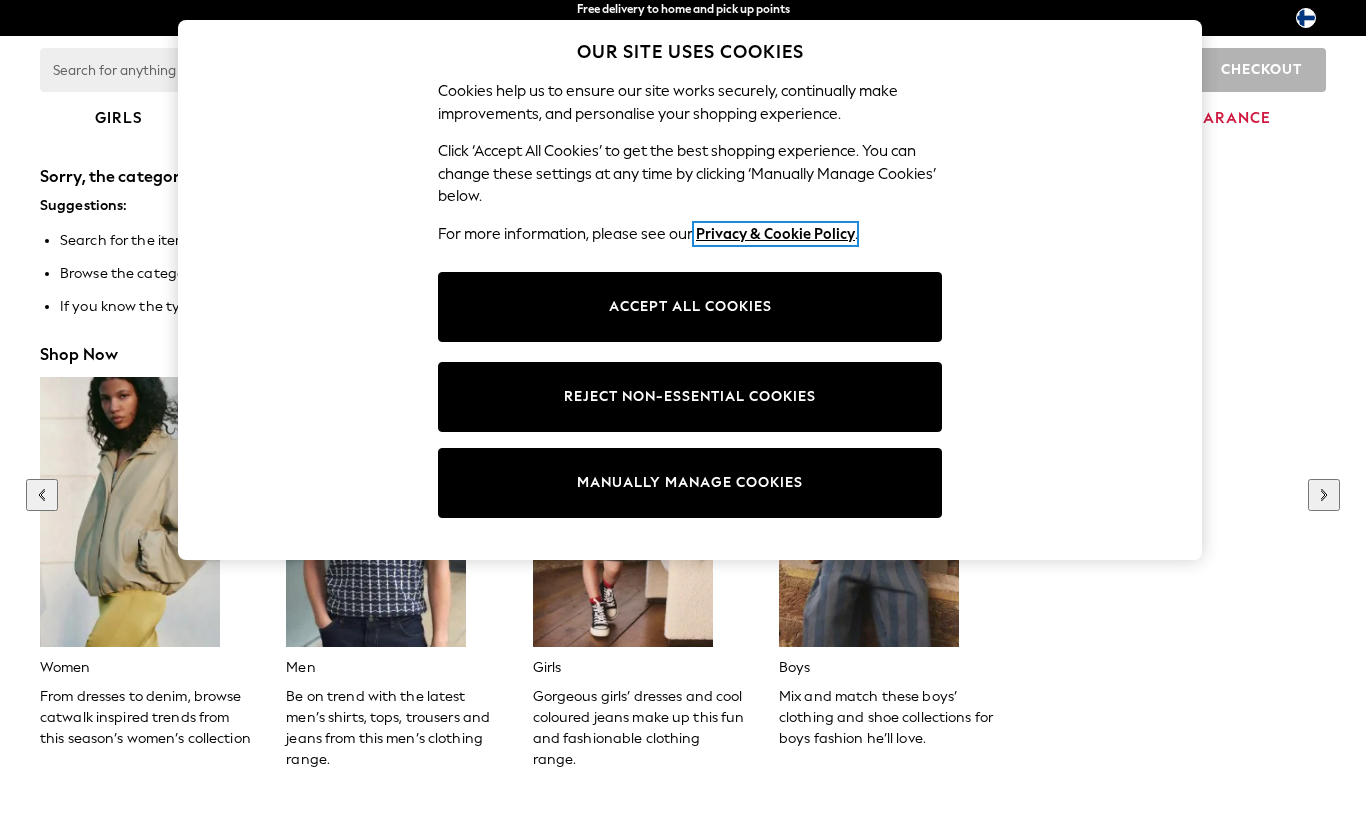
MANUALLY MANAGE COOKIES (690, 482)
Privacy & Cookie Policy (775, 234)
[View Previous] (42, 495)
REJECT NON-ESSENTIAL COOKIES (690, 396)
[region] (690, 290)
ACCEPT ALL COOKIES (690, 306)
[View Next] (1324, 495)
